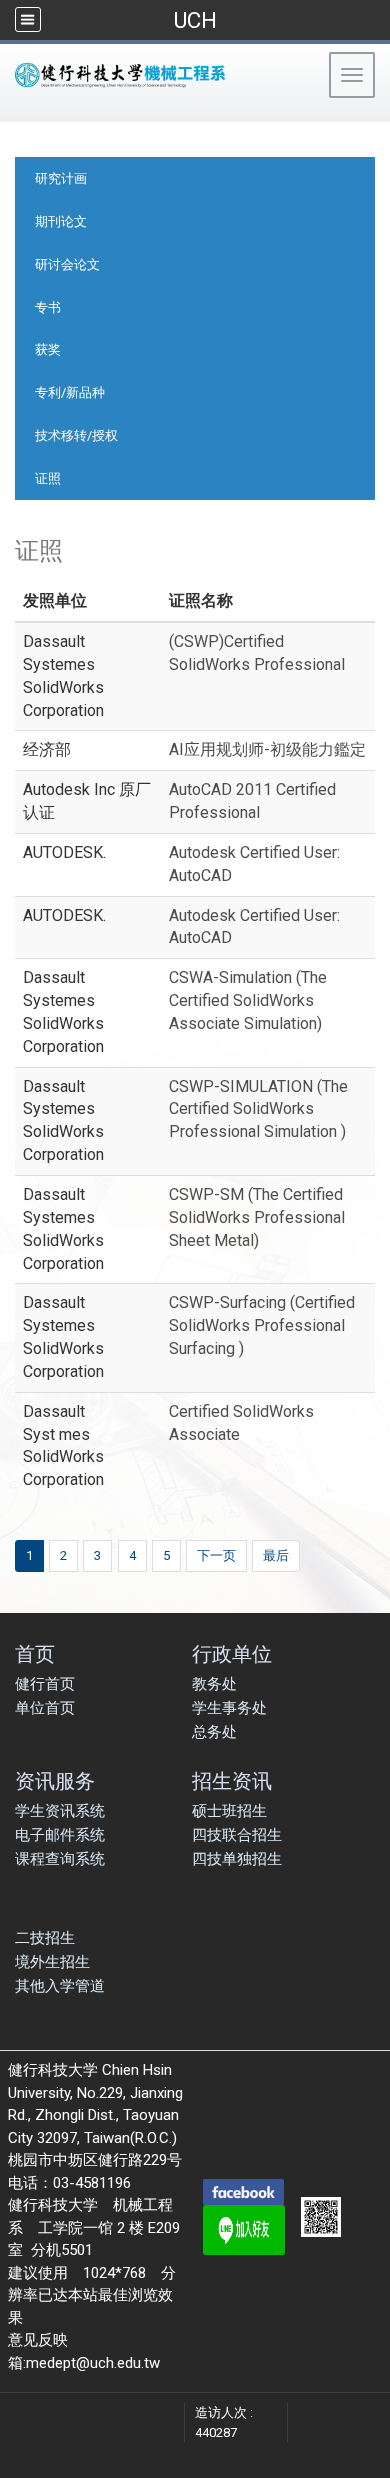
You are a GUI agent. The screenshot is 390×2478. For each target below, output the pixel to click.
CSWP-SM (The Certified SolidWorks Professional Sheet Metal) (257, 1217)
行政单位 (232, 1653)
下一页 (216, 1555)
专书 (48, 307)
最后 (276, 1555)
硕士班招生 (229, 1811)
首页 (35, 1653)
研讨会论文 (67, 264)
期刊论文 (61, 221)
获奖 (48, 349)
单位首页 (45, 1708)
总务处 (214, 1732)
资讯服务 (55, 1780)
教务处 (214, 1684)
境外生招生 (52, 1962)
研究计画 (61, 178)
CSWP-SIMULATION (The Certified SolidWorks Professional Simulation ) (258, 1109)
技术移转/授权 (76, 435)
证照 (48, 478)
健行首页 (45, 1684)
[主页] (154, 75)
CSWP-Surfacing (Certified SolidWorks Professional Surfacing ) (262, 1325)
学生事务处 (229, 1708)
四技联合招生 (237, 1835)
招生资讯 (232, 1780)
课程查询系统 (60, 1859)
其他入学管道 (60, 1986)
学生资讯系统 (60, 1811)
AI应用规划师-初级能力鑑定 (267, 749)
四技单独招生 (237, 1859)
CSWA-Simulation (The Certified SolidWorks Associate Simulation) (248, 1000)
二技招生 (45, 1938)
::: (9, 114)
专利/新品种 (70, 392)
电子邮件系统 (60, 1835)
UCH (195, 20)
